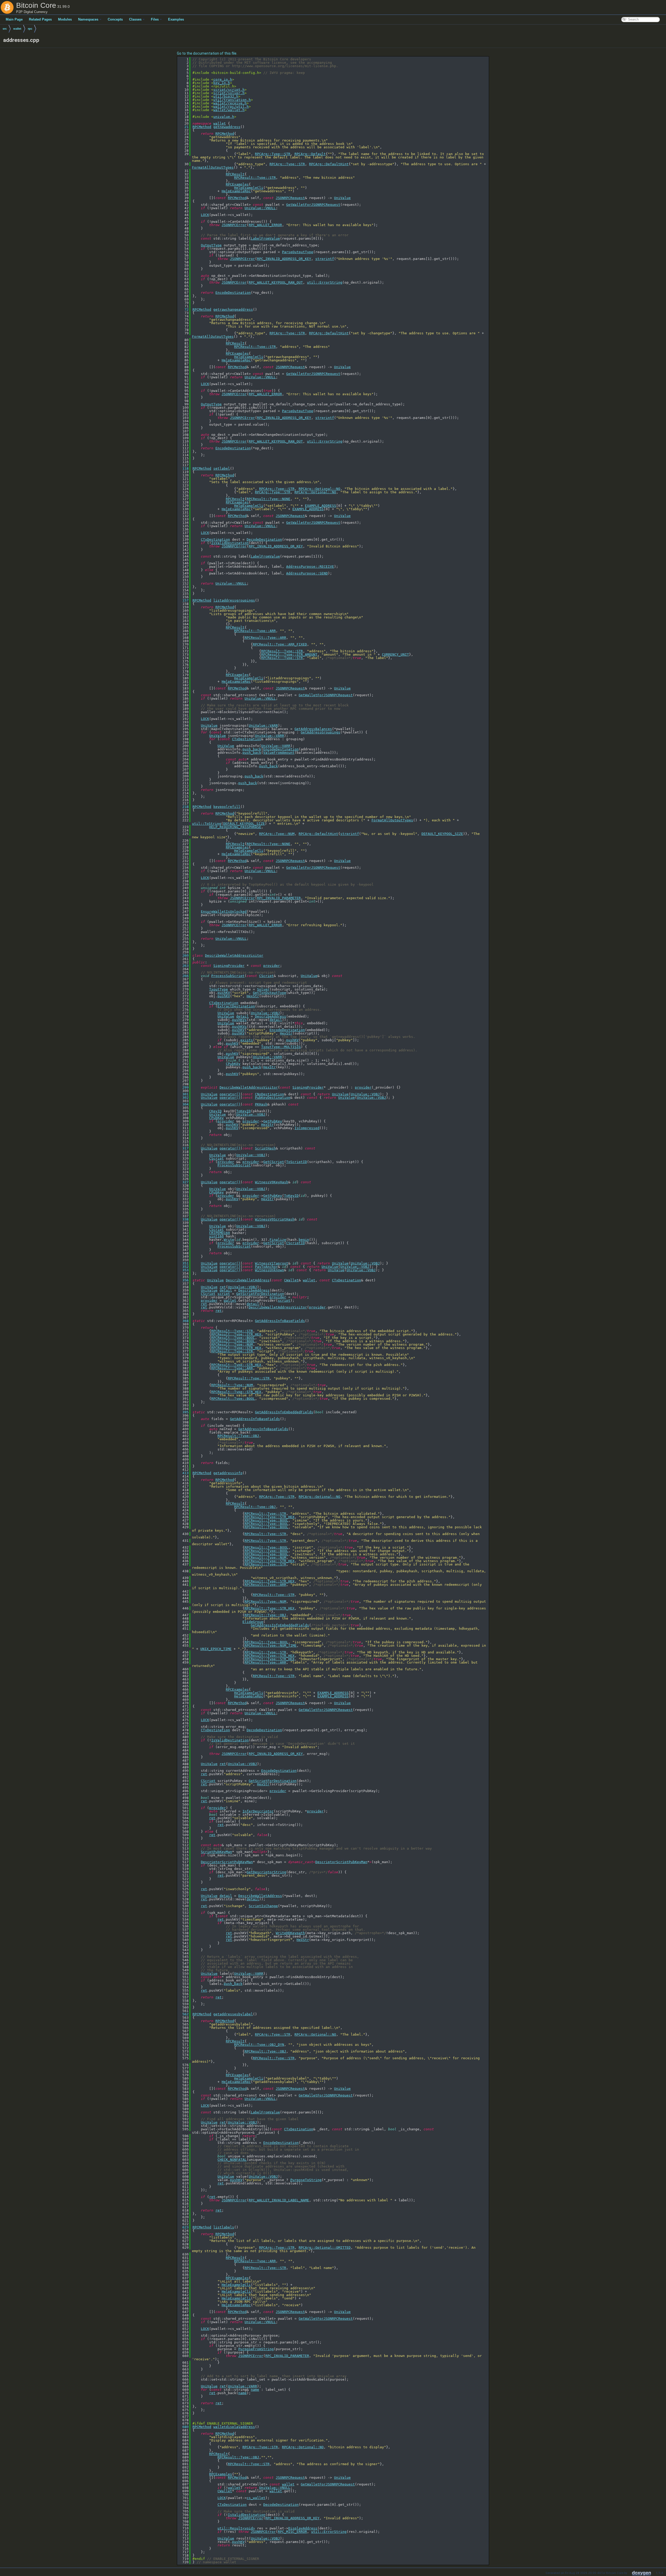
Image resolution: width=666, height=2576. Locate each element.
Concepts (115, 19)
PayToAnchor (266, 1267)
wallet (17, 29)
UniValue (342, 198)
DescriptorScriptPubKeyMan (227, 1862)
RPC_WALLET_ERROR (265, 225)
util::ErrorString (325, 282)
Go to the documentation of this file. (207, 53)
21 (183, 127)
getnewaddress (227, 127)
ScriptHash (265, 1148)
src (5, 29)
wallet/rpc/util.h (231, 107)
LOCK (205, 215)
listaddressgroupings (234, 600)
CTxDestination (215, 539)
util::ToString (207, 824)
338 (183, 1219)
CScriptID (296, 1243)
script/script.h (229, 90)
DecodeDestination (264, 539)
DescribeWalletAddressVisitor (234, 955)
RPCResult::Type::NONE (268, 499)
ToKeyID (244, 1111)
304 (183, 1104)
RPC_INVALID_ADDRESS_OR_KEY (284, 259)
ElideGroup (253, 1622)
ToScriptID (297, 1162)
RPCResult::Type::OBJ (238, 1436)
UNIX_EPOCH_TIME (216, 1649)
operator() (230, 1094)
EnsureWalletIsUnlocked (224, 912)
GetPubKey (273, 1121)
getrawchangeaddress (233, 309)
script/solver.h (229, 93)
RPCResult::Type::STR (255, 178)
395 (183, 1412)
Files (155, 19)
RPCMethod (202, 127)
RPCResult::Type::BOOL (233, 1338)
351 (183, 1263)
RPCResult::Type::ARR (255, 631)
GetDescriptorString (266, 1872)
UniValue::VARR (263, 726)
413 (183, 1473)
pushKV (224, 993)
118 (183, 468)
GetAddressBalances (313, 729)
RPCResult (235, 174)
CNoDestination (270, 1094)
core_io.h (223, 79)
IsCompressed (307, 1128)
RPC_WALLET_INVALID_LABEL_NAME (279, 2200)
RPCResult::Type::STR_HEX (236, 1334)
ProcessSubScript (228, 976)
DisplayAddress (303, 2528)
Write (229, 1240)
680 (183, 2427)
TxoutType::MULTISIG (281, 1047)
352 (183, 1267)
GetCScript (274, 1162)
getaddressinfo (228, 1473)
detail (242, 1016)
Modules (65, 19)
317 (183, 1148)
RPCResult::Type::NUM (232, 1344)
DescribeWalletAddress (248, 1280)
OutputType (211, 245)
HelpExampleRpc (236, 191)
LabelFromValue (265, 238)
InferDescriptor (258, 1811)
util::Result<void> (236, 2528)
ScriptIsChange (263, 1906)
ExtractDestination (236, 1006)
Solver (263, 989)
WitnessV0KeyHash (272, 1182)
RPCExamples (237, 184)
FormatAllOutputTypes (213, 167)
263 (183, 966)
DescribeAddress (271, 1016)
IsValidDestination (230, 543)
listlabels (224, 2227)
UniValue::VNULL (260, 208)
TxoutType (219, 989)
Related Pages (40, 19)
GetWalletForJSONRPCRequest (313, 205)
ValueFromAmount (279, 753)
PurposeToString (306, 2180)
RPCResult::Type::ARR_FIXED (280, 644)
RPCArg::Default (310, 154)
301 (183, 1094)
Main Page (14, 19)
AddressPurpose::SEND (307, 573)
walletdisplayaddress (234, 2427)
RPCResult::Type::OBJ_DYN (259, 2045)
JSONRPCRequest (290, 198)
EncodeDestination (233, 293)
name (255, 2390)
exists (247, 1040)
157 (183, 600)
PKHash (261, 1104)
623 (183, 2227)
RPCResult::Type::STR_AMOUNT (289, 654)
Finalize (278, 1240)
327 (183, 1182)
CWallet (291, 1280)
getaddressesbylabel (233, 2014)
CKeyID (215, 1111)
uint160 (216, 1236)
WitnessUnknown (270, 1270)
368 (183, 1321)
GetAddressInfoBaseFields (280, 1321)
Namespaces (88, 19)
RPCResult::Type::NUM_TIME (271, 1645)
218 (183, 807)
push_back (252, 749)
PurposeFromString (256, 2349)
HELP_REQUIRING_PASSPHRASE (235, 827)
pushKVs (239, 1020)
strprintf (325, 259)
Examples (176, 19)
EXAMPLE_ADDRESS (321, 506)
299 (183, 1087)
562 (183, 2014)
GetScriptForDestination (260, 1294)
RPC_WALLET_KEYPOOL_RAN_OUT (276, 282)
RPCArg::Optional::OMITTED (325, 2248)
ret (223, 1287)
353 (183, 1270)
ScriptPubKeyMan (216, 1852)
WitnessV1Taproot (272, 1263)
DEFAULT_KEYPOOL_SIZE (244, 824)
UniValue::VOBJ (265, 1013)
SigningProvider (229, 966)
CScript (266, 976)
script (224, 1294)
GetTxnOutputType (270, 993)
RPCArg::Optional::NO (319, 489)
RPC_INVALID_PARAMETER (279, 898)
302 (183, 1098)
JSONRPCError (234, 225)
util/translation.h (232, 100)
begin (304, 1240)
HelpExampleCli (249, 188)
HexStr (253, 996)
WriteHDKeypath (290, 1933)
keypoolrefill (227, 807)
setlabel (222, 468)
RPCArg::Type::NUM (277, 834)
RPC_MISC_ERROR (292, 2532)
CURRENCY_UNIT (395, 654)
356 (183, 1280)
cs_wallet (256, 2498)
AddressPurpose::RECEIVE (310, 567)
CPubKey (233, 1064)
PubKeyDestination (273, 1098)
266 (183, 976)
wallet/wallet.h (229, 110)
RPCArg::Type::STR (273, 154)
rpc (30, 29)
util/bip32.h (226, 96)
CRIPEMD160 (220, 1233)
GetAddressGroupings (321, 732)
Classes (135, 19)
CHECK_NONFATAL (232, 2160)
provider (272, 966)
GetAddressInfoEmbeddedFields (284, 1412)
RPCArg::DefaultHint (329, 164)
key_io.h (222, 83)
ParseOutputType (298, 252)
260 (183, 955)
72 (183, 309)
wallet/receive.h (230, 103)
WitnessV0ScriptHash (275, 1219)
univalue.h (224, 117)
